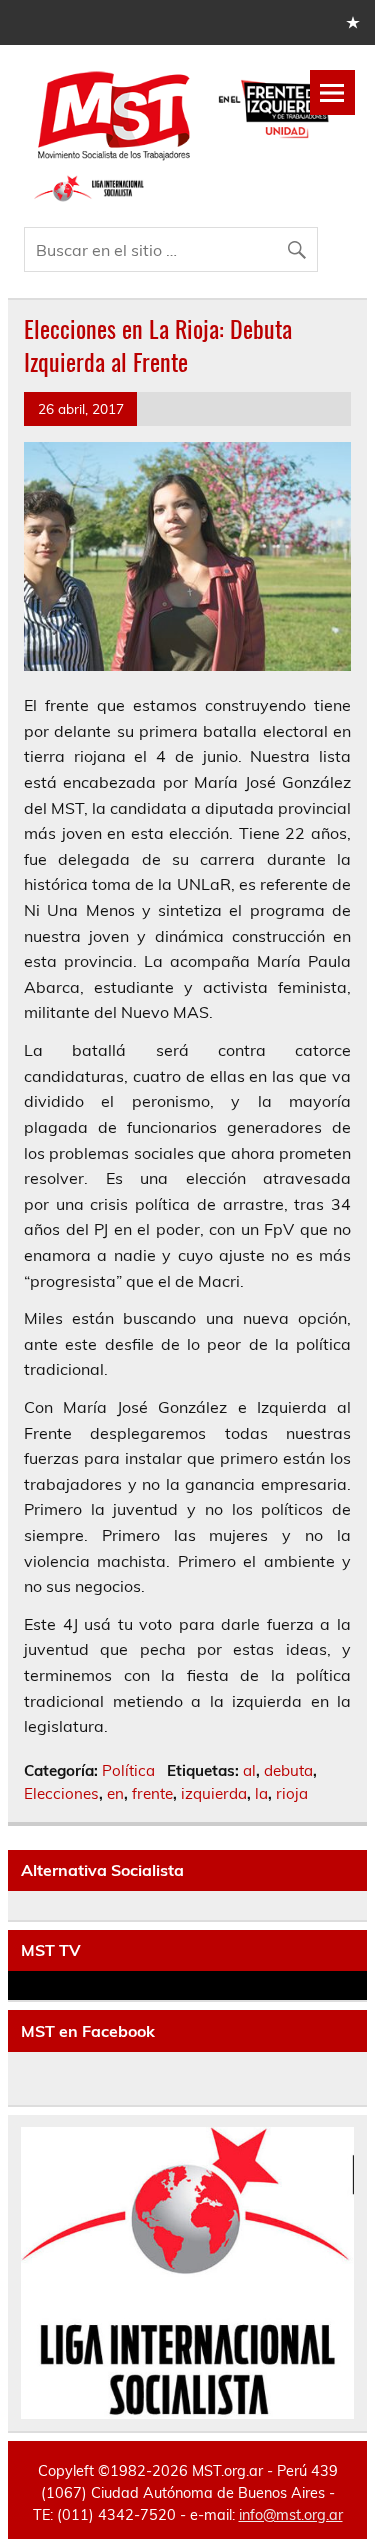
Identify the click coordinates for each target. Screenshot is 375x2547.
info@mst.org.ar (291, 2515)
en (115, 1793)
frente (152, 1793)
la (261, 1793)
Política (128, 1770)
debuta (288, 1770)
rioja (292, 1793)
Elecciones (61, 1793)
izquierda (214, 1793)
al (249, 1770)
